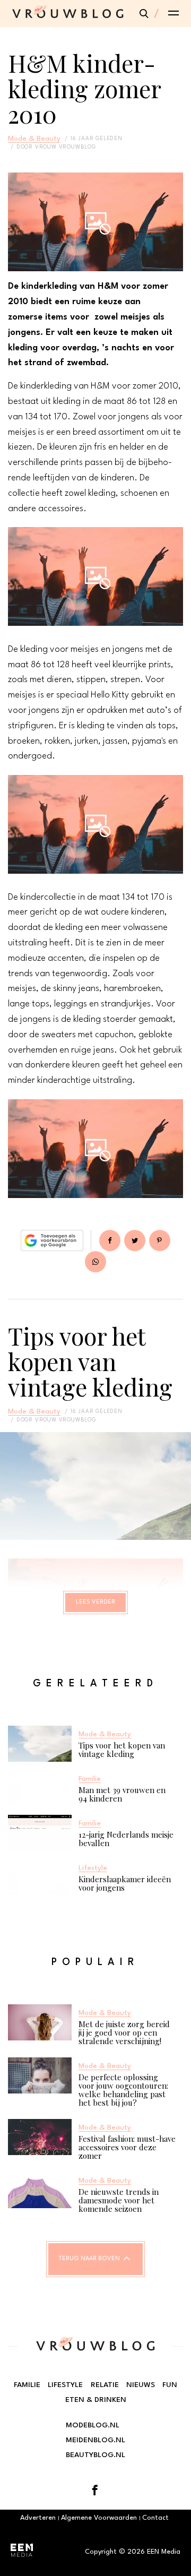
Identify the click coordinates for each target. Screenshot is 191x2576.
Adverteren (38, 2518)
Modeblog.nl (93, 2425)
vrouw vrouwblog (66, 147)
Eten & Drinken (96, 2400)
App (95, 1262)
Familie (27, 2385)
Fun (170, 2385)
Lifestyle (65, 2385)
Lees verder (95, 1602)
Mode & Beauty (34, 139)
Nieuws (141, 2385)
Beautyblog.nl (95, 2455)
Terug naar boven (89, 2259)
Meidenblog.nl (95, 2440)
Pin (160, 1240)
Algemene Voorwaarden (99, 2518)
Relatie (105, 2385)
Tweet (135, 1240)
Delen (110, 1240)
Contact (155, 2518)
